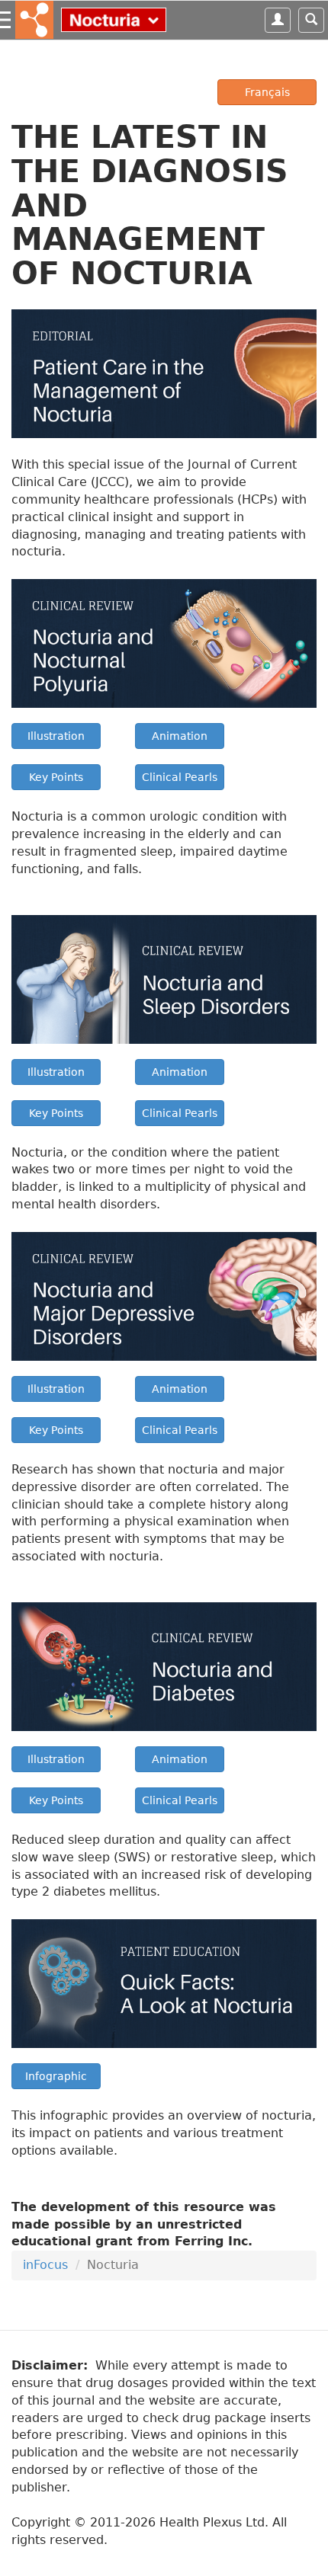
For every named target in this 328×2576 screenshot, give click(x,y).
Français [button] (267, 92)
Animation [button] (180, 736)
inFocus (45, 2265)
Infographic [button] (56, 2076)
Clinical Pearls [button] (180, 777)
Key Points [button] (56, 777)
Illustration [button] (56, 736)
